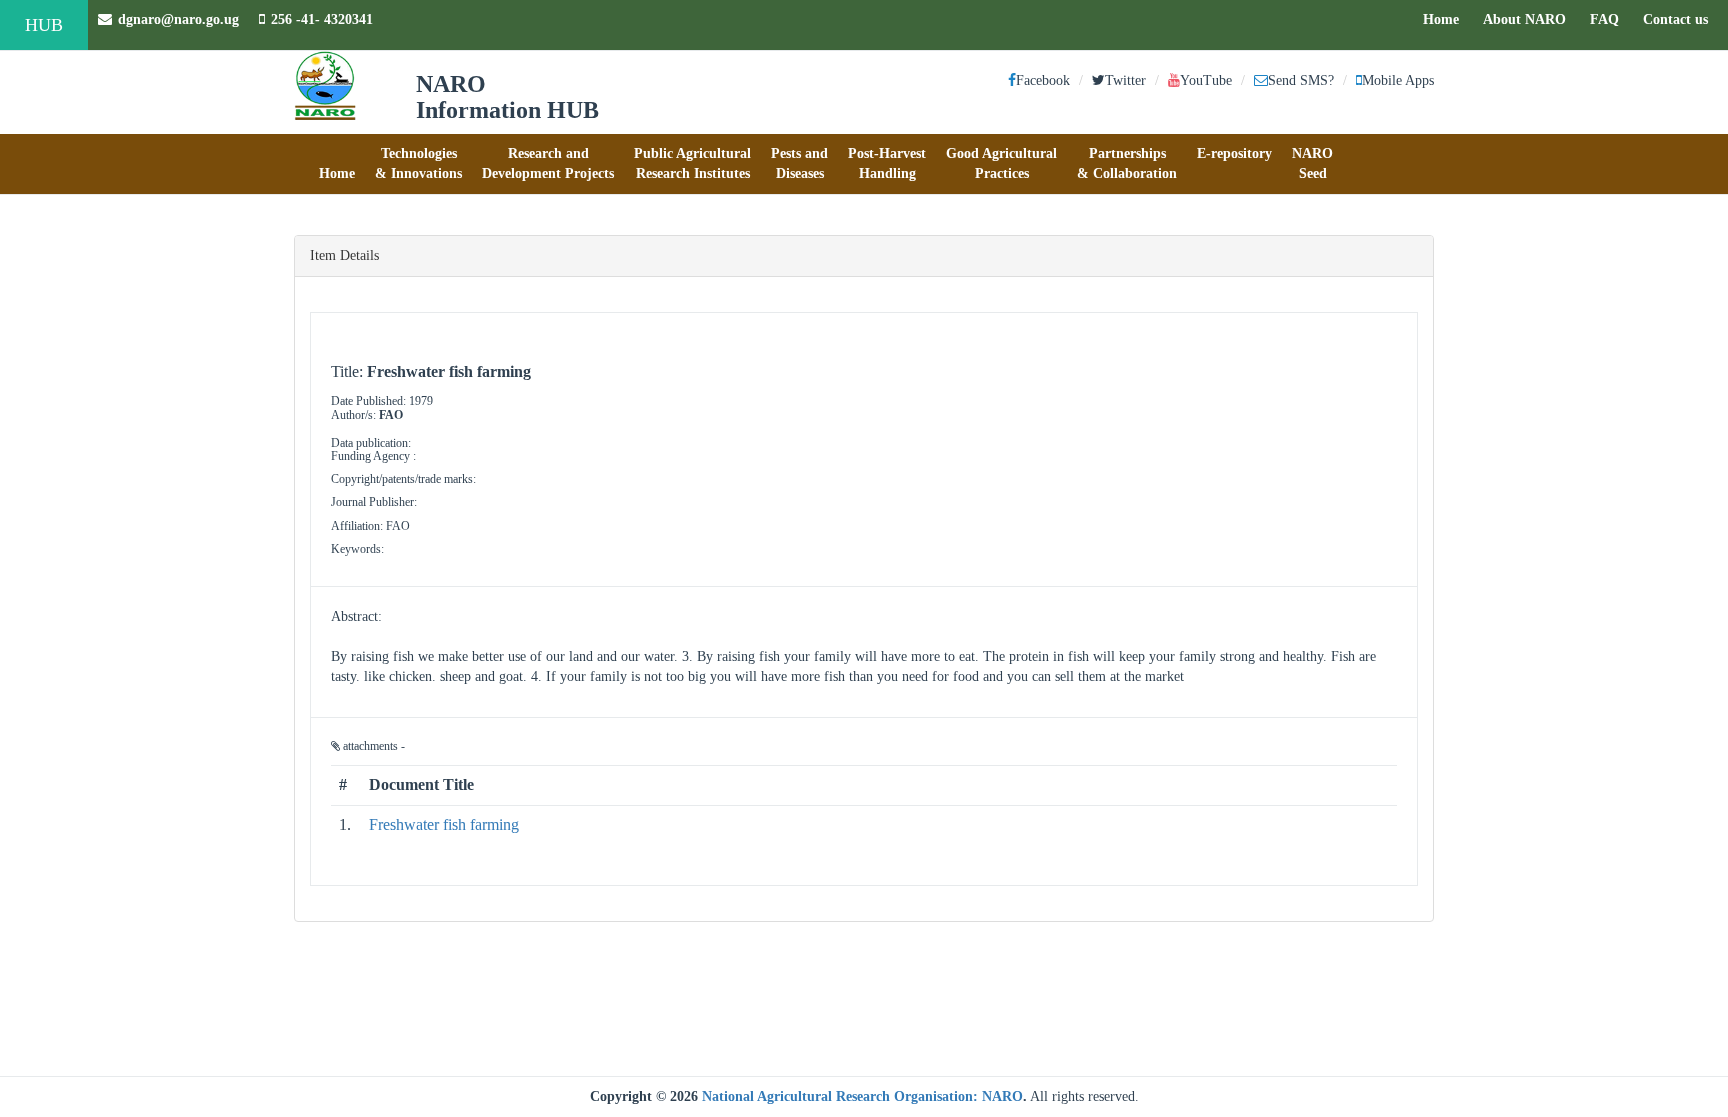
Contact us (1680, 19)
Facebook (1043, 80)
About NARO (1524, 19)
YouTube (1206, 80)
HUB (44, 25)
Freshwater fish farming (444, 824)
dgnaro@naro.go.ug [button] (178, 19)
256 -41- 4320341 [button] (322, 19)
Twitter (1125, 80)
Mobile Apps (1398, 80)
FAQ (1609, 19)
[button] (337, 164)
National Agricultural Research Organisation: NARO (862, 1096)
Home (1446, 19)
